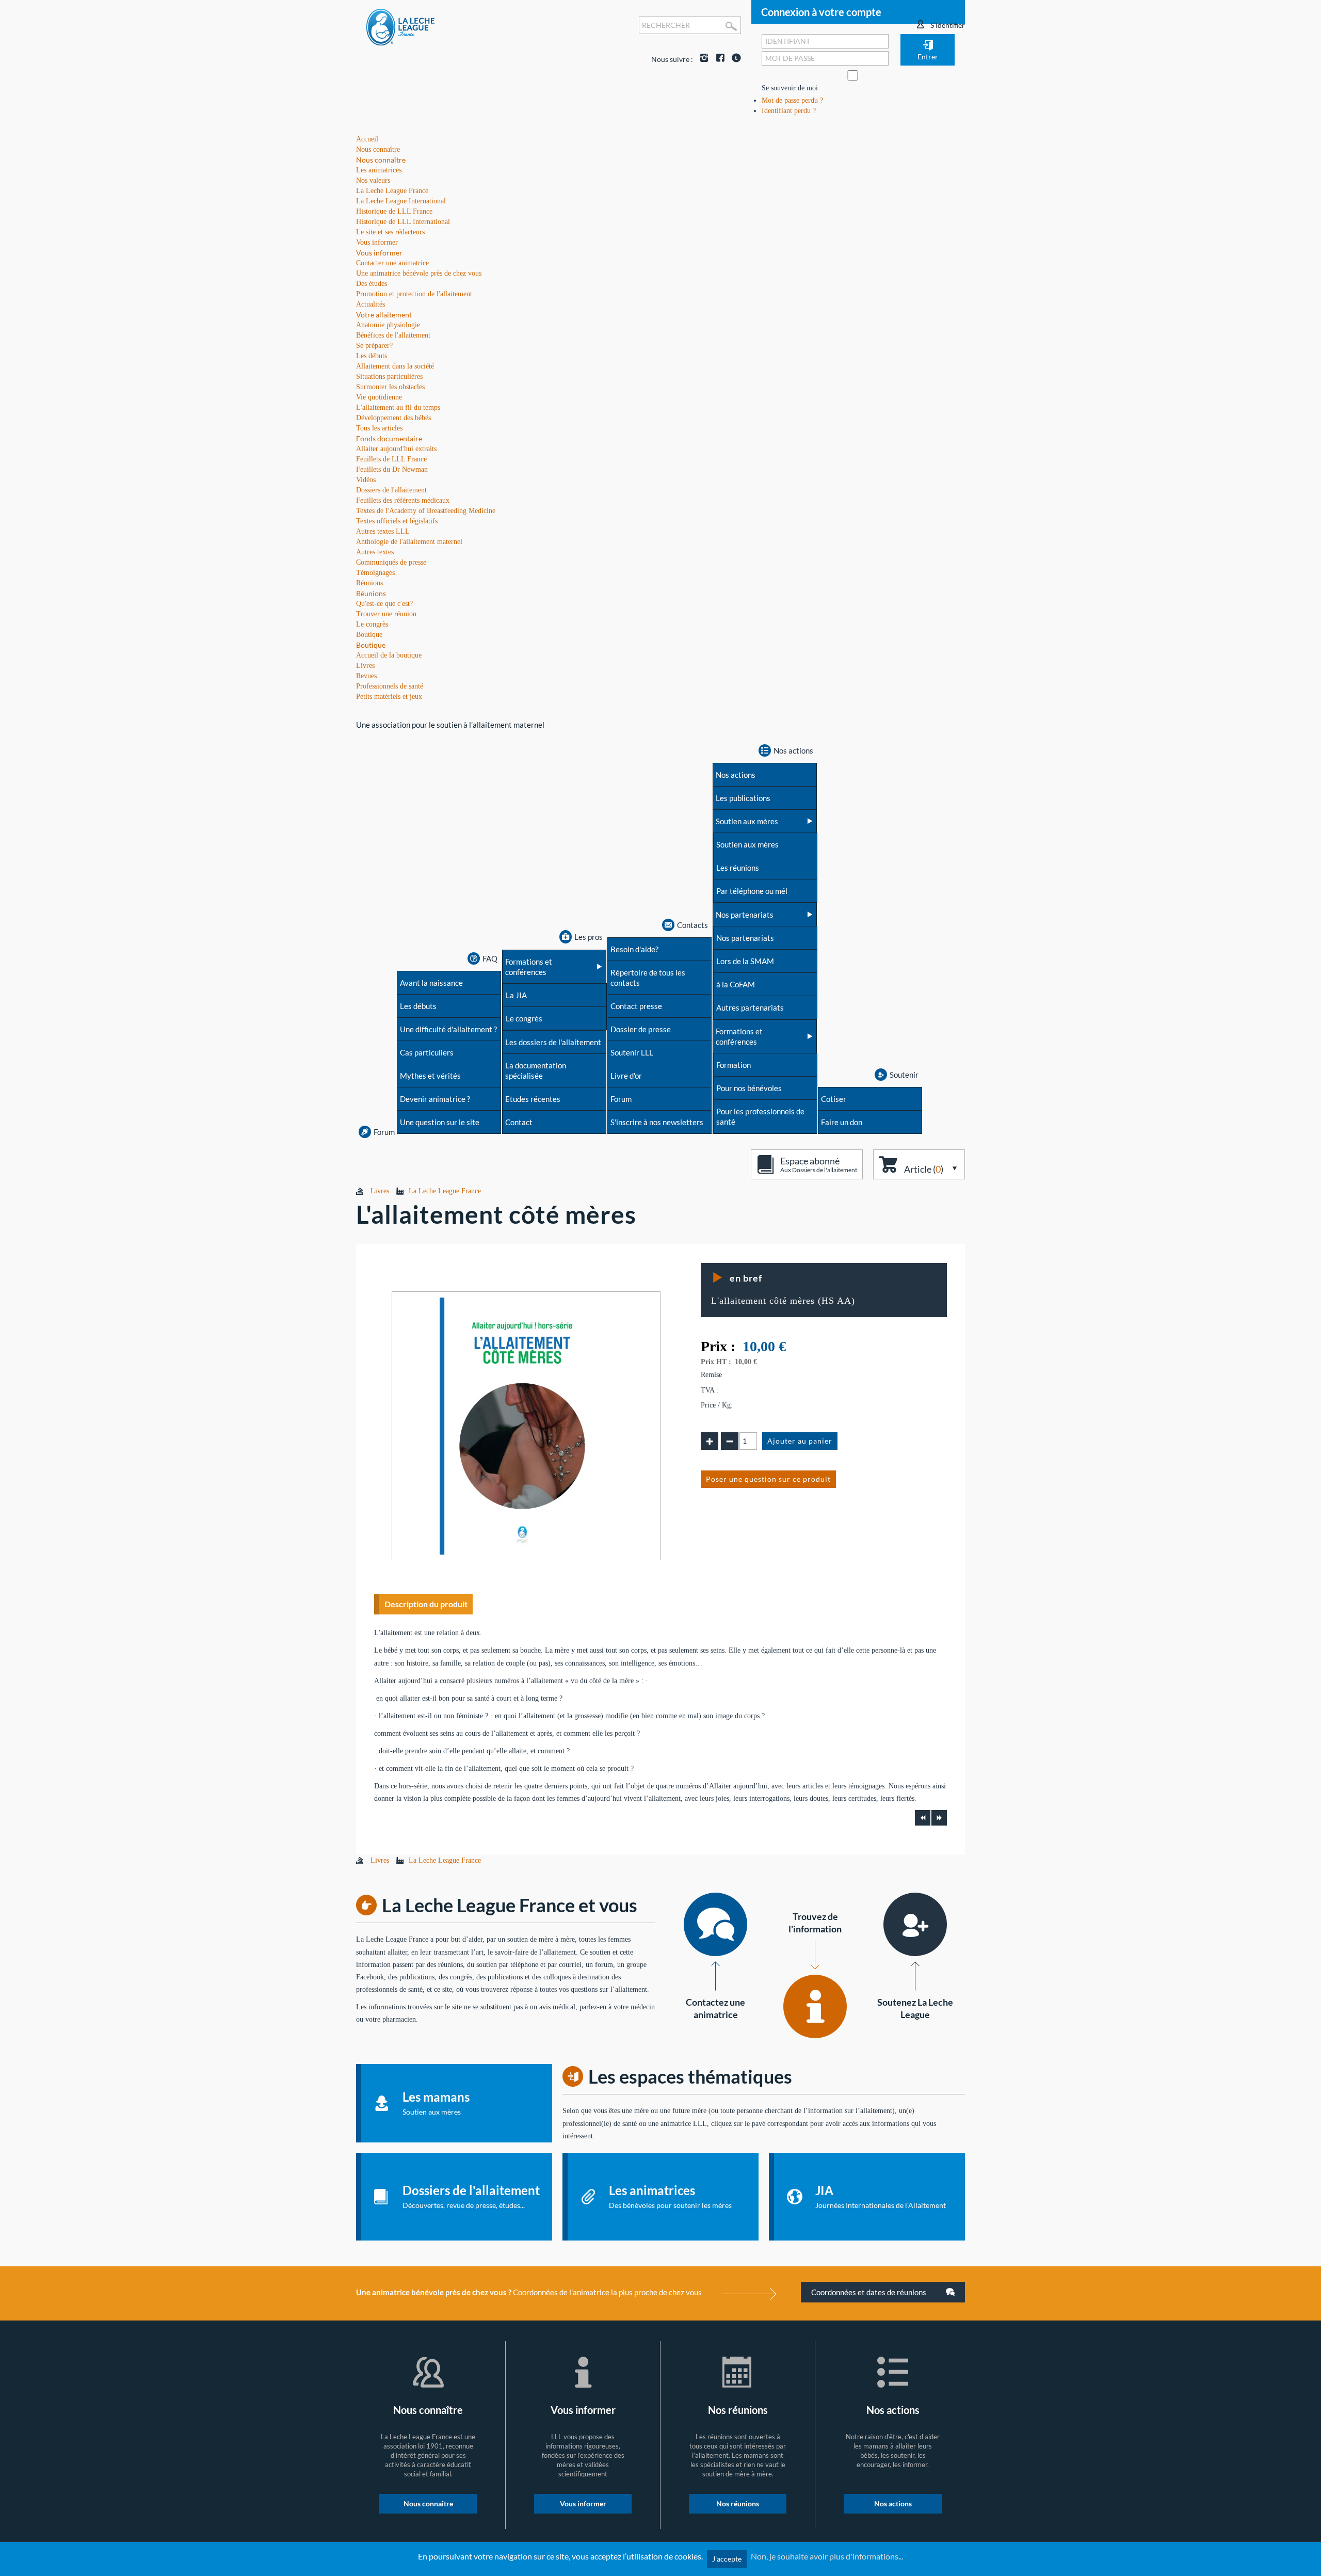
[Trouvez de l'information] (815, 2006)
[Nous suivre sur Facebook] (718, 59)
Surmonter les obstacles (390, 387)
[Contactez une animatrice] (715, 1924)
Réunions (371, 593)
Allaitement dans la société (395, 366)
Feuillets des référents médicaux (403, 500)
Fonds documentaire (389, 438)
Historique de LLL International (403, 222)
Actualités (370, 304)
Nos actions (893, 2503)
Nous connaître (381, 160)
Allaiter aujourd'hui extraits (396, 449)
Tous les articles (379, 428)
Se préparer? (374, 346)
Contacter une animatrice (392, 263)
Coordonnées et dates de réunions (869, 2292)
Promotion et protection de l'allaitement (414, 294)
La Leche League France (392, 191)
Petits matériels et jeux (389, 697)
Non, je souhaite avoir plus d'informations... (827, 2556)
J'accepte (727, 2559)
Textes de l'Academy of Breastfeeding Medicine (426, 511)
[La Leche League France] (400, 27)
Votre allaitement (384, 315)
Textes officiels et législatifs (397, 521)
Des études (372, 284)
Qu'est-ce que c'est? (384, 604)
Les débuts (372, 356)
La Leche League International (401, 201)
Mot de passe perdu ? (792, 100)
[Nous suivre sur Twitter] (734, 59)
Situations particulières (389, 377)
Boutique (371, 645)
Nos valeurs (373, 180)
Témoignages (375, 573)
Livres (365, 666)
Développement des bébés (393, 418)
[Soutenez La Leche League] (915, 1924)
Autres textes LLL (383, 531)
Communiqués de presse (391, 562)
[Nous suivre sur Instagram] (702, 59)
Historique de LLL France (394, 211)
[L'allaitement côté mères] (526, 1425)
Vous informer (379, 253)
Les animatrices (379, 170)
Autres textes (375, 552)
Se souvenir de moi (790, 88)
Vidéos (366, 480)
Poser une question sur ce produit (768, 1479)
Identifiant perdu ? (789, 111)
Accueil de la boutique (389, 655)
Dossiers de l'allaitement (391, 490)
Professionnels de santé (390, 686)
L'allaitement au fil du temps (398, 407)
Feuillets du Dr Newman (392, 469)
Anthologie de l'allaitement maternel (409, 542)
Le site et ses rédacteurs (390, 232)
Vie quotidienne (379, 397)
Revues (366, 676)
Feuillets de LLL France (391, 459)
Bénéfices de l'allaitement (393, 335)
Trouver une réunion (386, 614)
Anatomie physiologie (388, 325)
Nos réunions (738, 2503)
